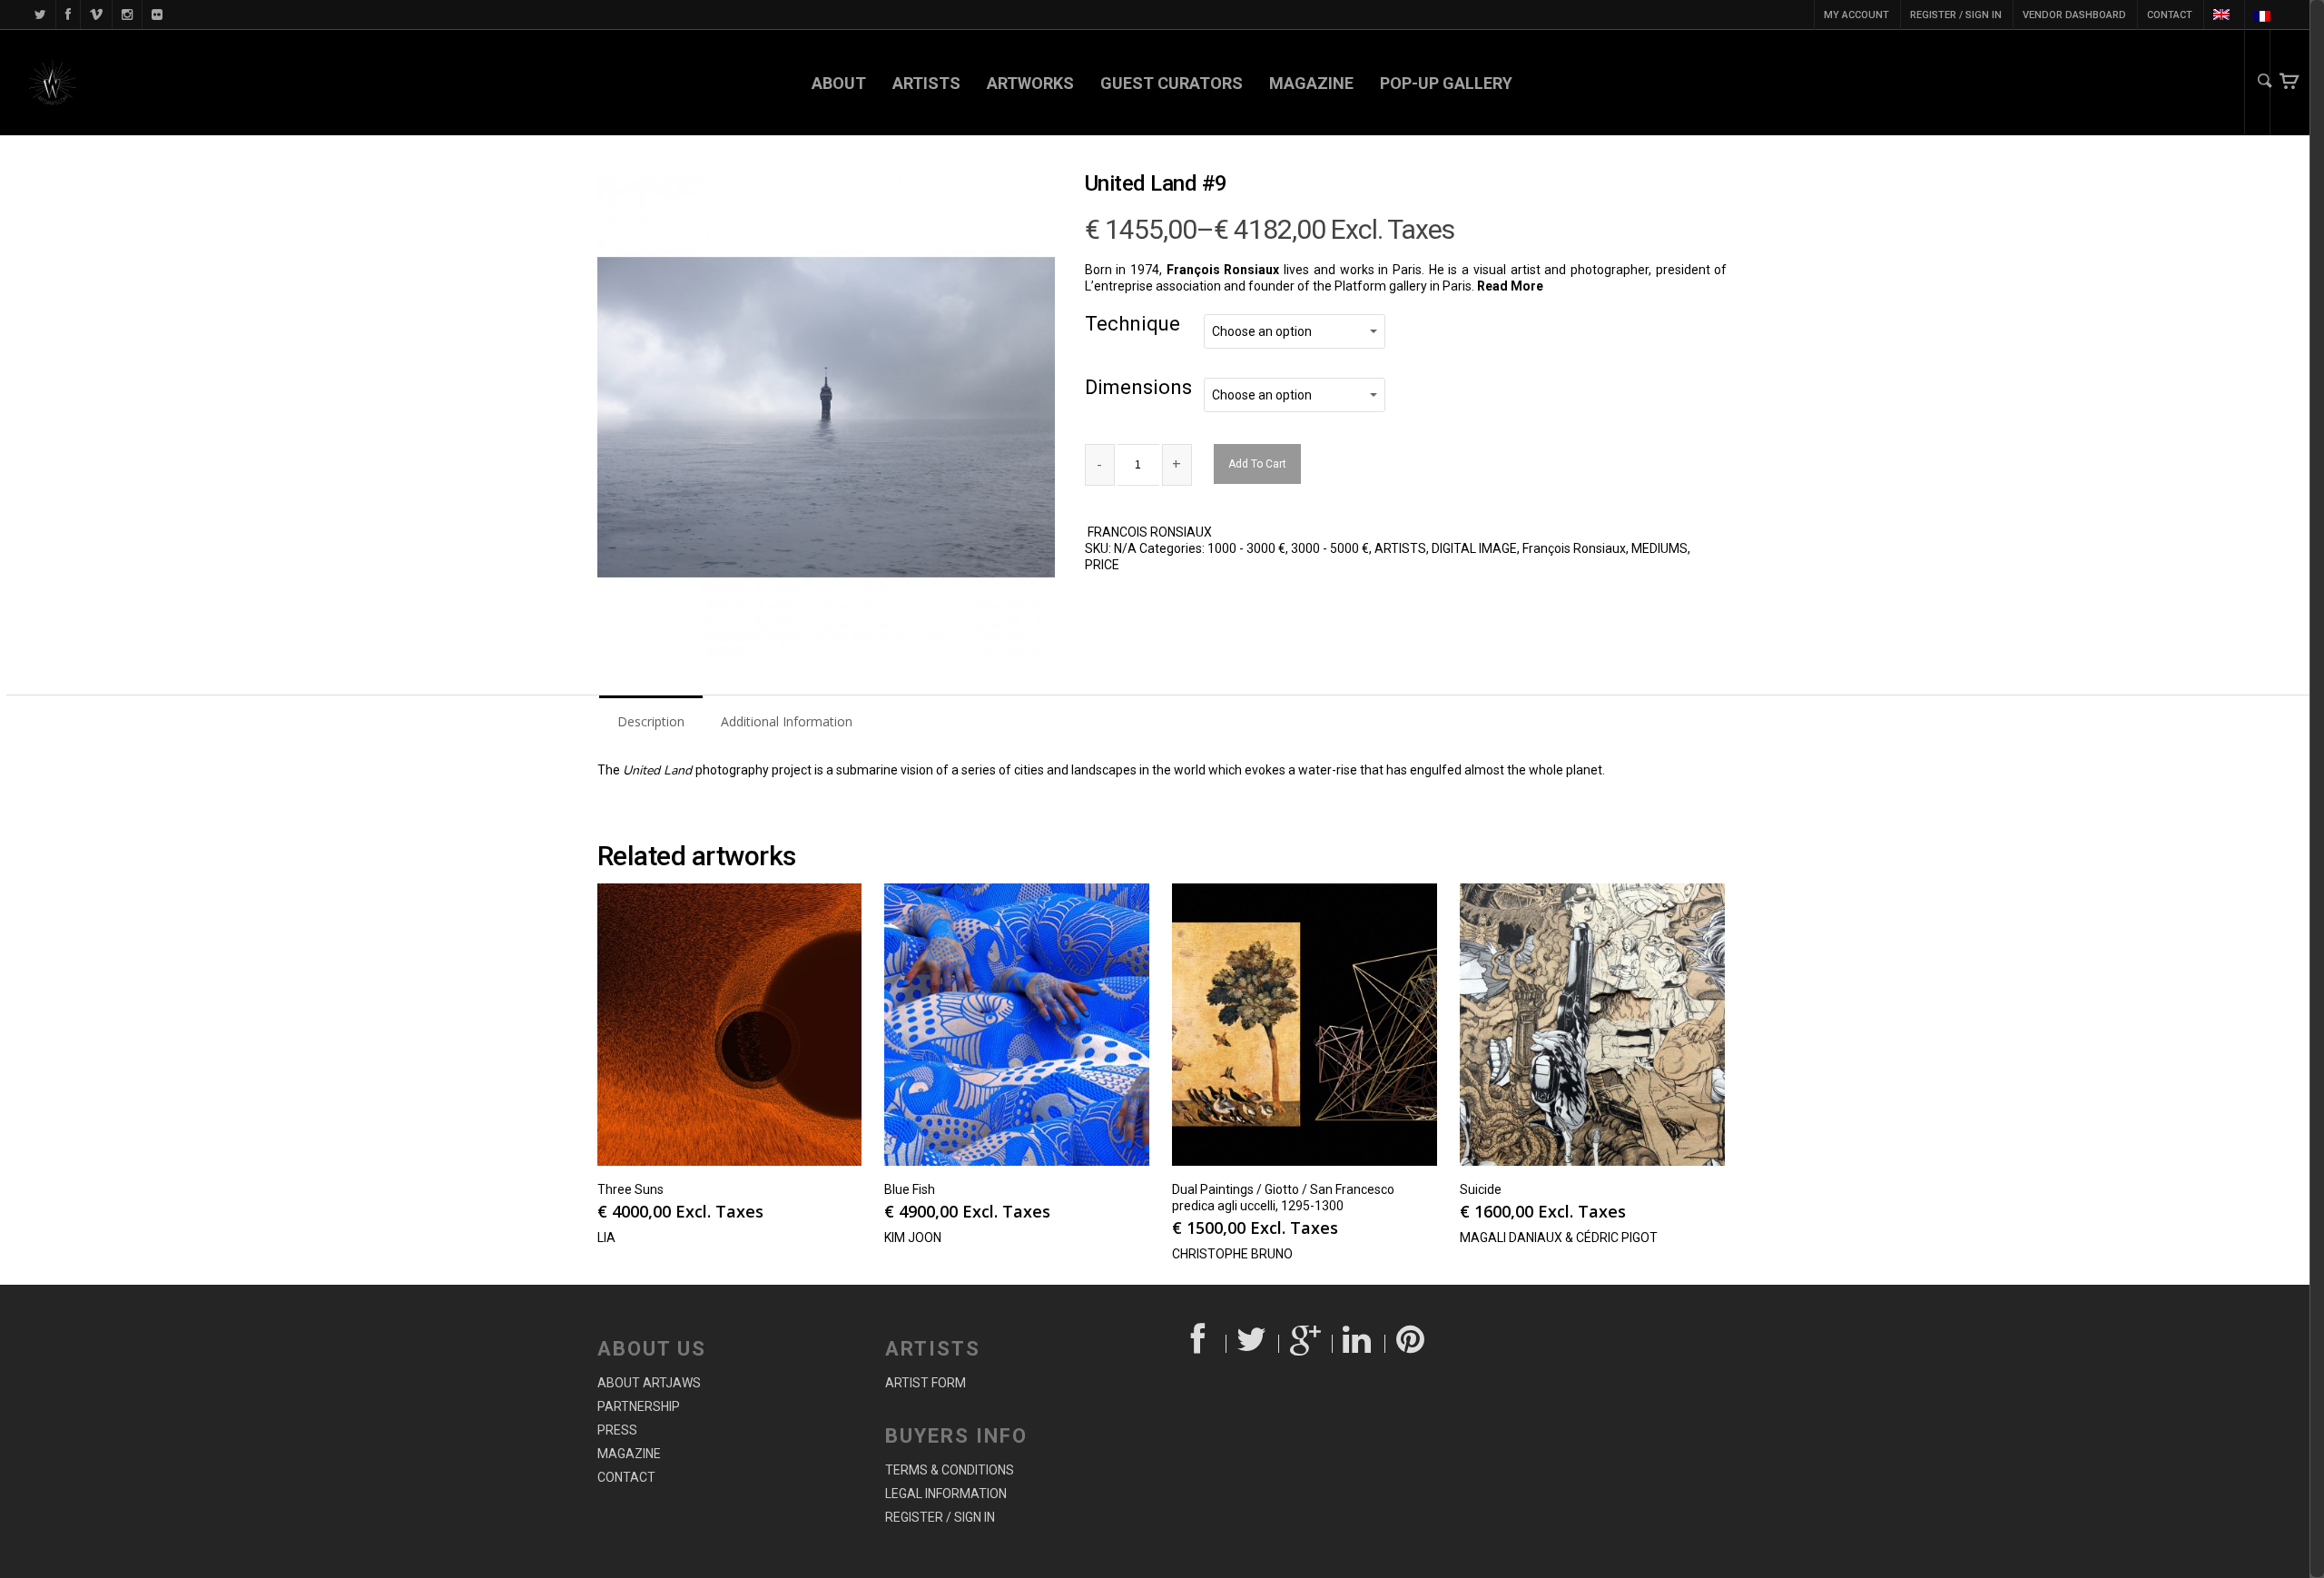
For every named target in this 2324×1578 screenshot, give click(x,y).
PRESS (617, 1430)
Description (651, 721)
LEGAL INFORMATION (946, 1494)
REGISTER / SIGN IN (1956, 15)
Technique (1132, 324)
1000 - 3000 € (1246, 548)
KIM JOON (913, 1238)
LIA (606, 1238)
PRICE (1102, 565)
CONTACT (2170, 15)
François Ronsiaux (1574, 548)
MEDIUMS (1659, 548)
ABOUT (839, 83)
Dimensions (1138, 387)
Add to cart (1257, 464)
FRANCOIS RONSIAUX (1150, 532)
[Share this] (1200, 1344)
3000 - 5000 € (1330, 548)
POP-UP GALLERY (1446, 83)
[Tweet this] (1253, 1344)
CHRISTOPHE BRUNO (1232, 1254)
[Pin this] (1412, 1344)
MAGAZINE (1311, 83)
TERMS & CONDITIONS (950, 1470)
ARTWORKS (1030, 83)
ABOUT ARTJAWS (649, 1383)
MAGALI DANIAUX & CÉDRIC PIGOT (1559, 1238)
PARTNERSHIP (639, 1406)
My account (1856, 15)
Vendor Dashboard (2074, 15)
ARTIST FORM (926, 1383)
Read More (1512, 286)
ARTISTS (926, 83)
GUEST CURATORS (1172, 83)
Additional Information (787, 721)
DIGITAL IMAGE (1474, 548)
